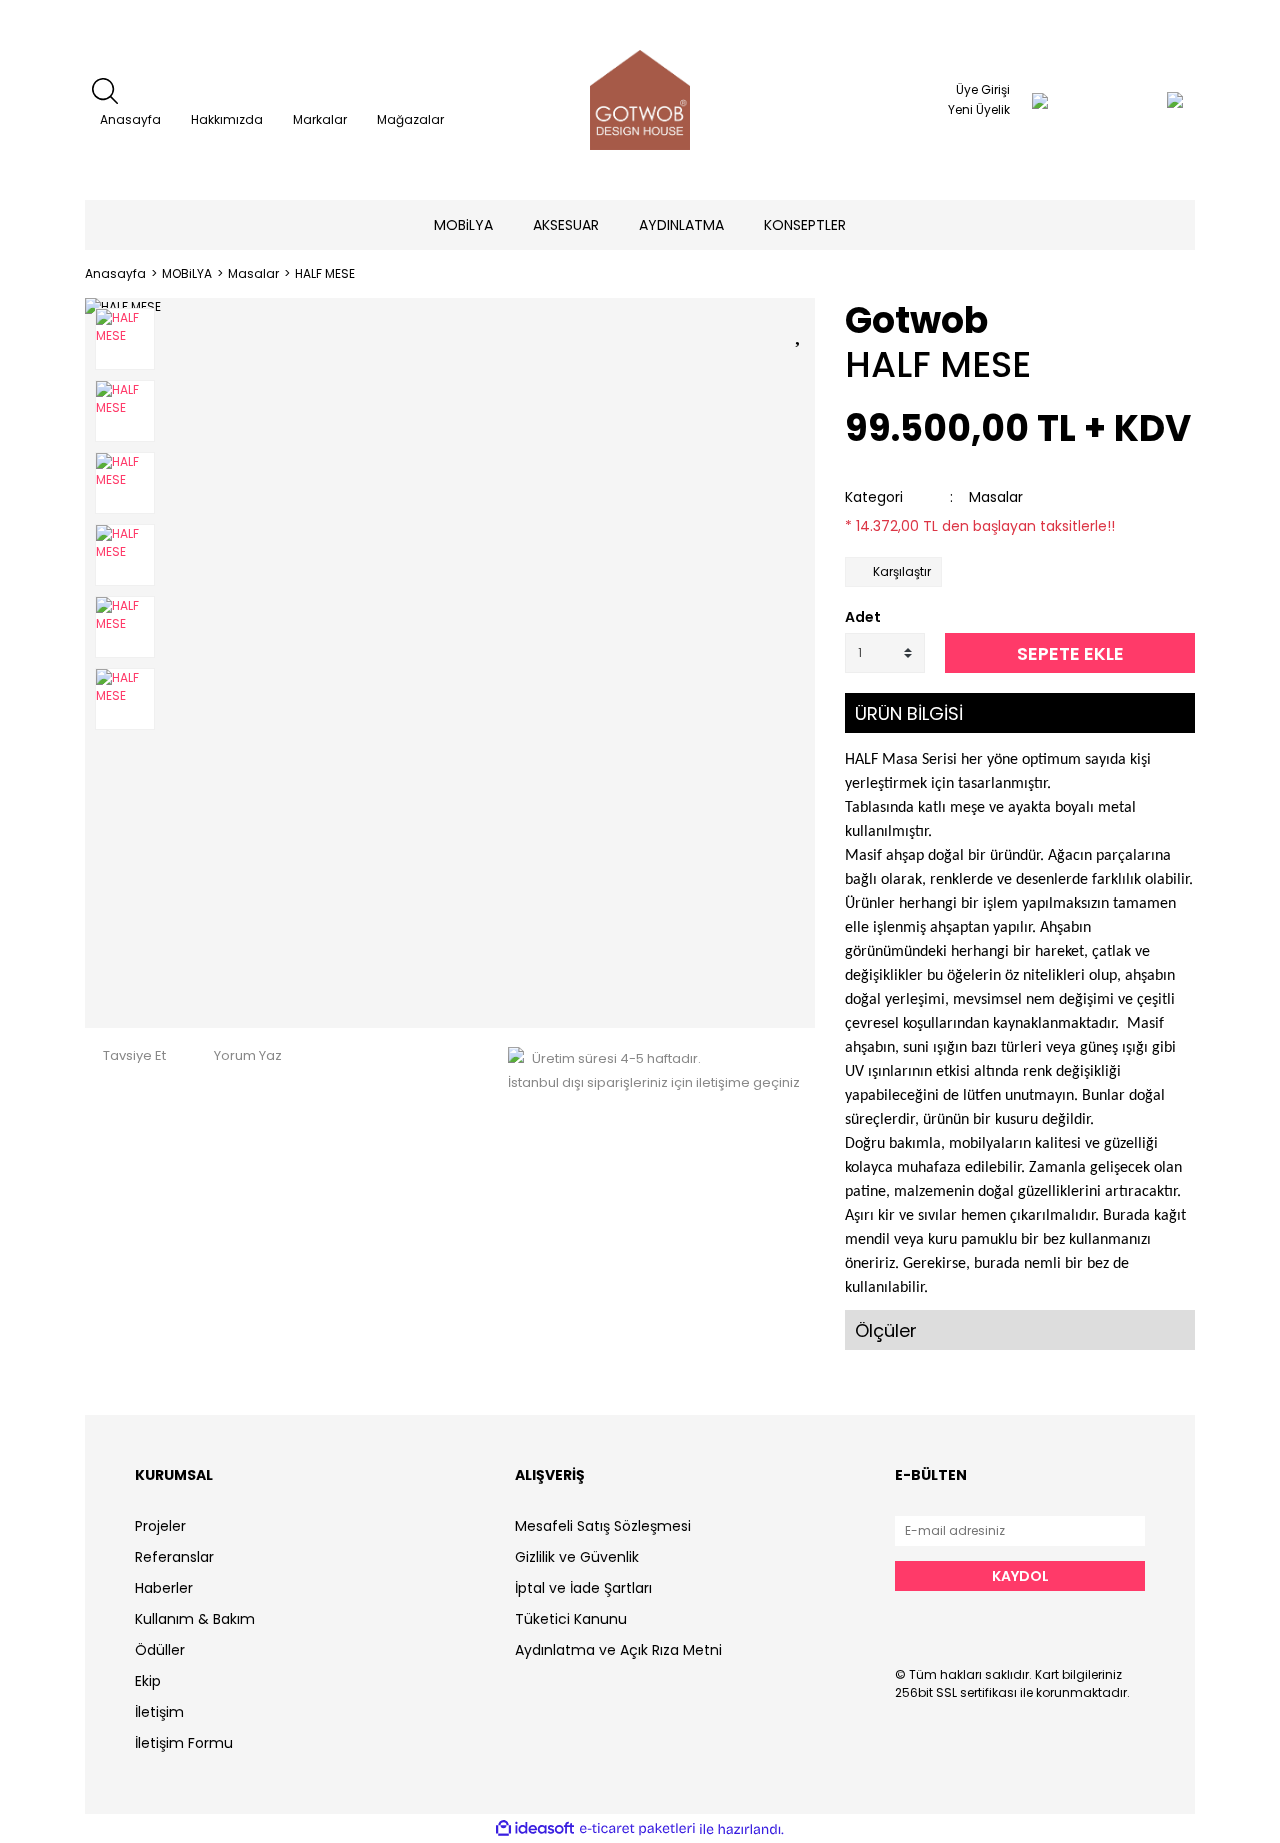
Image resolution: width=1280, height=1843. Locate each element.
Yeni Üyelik (979, 109)
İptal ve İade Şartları (583, 1588)
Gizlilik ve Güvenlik (577, 1557)
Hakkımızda (227, 119)
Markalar (320, 119)
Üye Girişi (983, 89)
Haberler (164, 1588)
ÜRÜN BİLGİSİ (909, 713)
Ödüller (160, 1650)
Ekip (148, 1681)
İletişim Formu (184, 1743)
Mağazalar (410, 119)
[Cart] (1135, 100)
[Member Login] (1040, 100)
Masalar (996, 497)
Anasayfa (130, 119)
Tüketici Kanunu (571, 1619)
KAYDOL (1020, 1576)
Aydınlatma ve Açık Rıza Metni (618, 1650)
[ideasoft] (535, 1829)
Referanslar (174, 1557)
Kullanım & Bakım (195, 1619)
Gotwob (916, 320)
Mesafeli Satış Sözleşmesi (603, 1526)
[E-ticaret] (637, 1829)
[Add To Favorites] (800, 330)
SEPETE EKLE (1070, 653)
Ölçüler (886, 1330)
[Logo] (640, 100)
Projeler (160, 1526)
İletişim (159, 1712)
